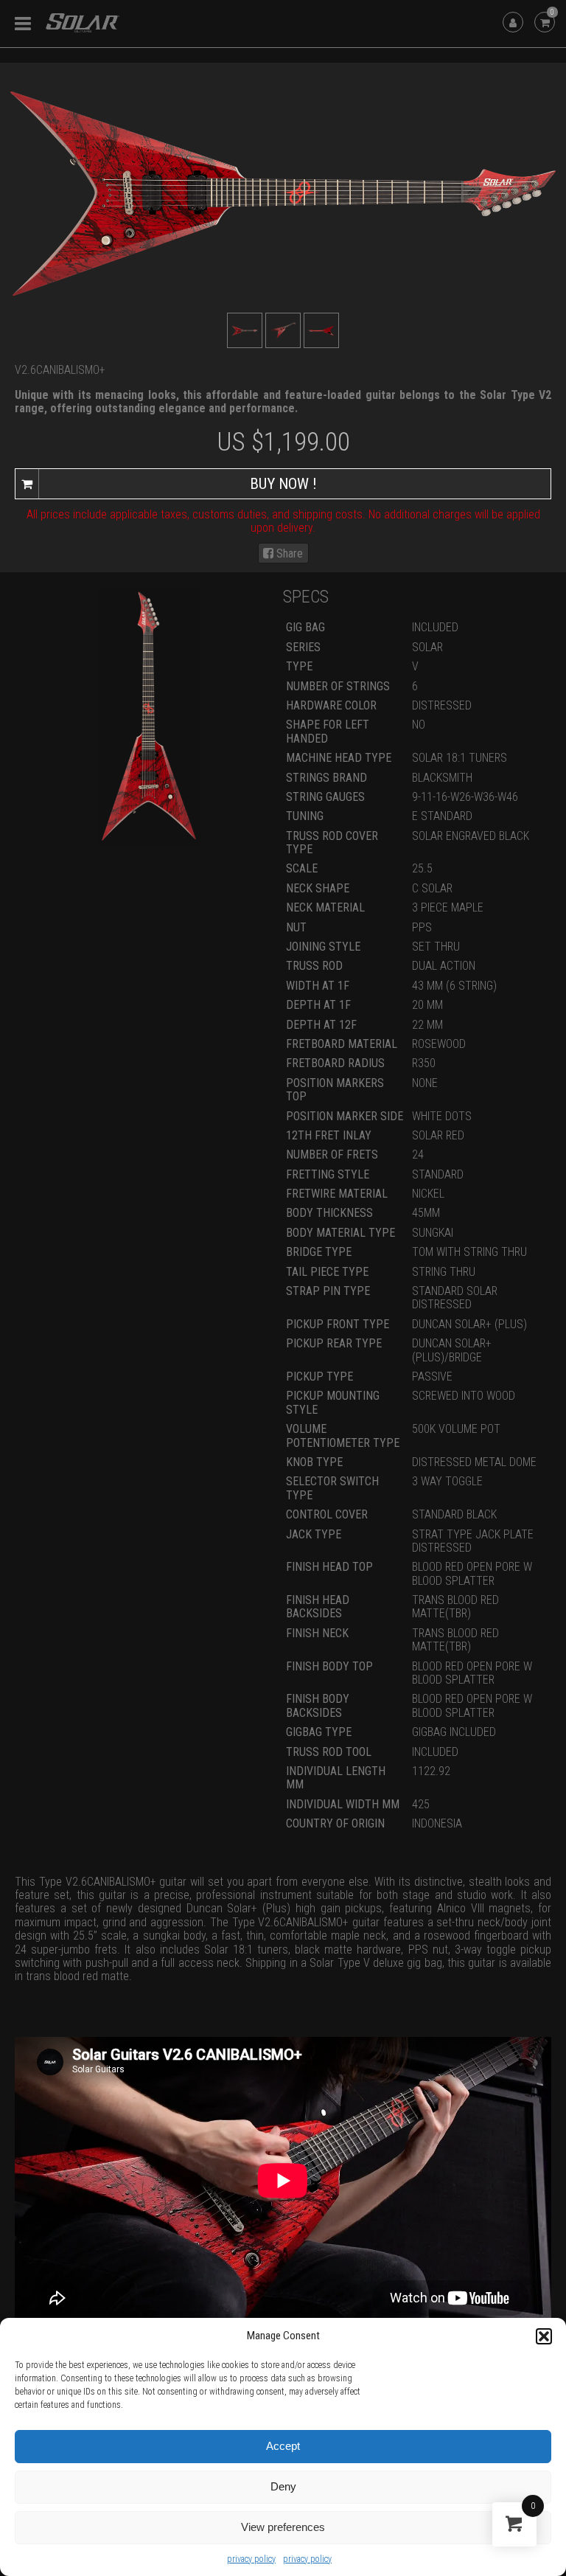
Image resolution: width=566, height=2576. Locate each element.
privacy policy (251, 2559)
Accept (283, 2446)
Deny (283, 2486)
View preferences (283, 2527)
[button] (544, 2336)
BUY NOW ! (283, 484)
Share (288, 553)
